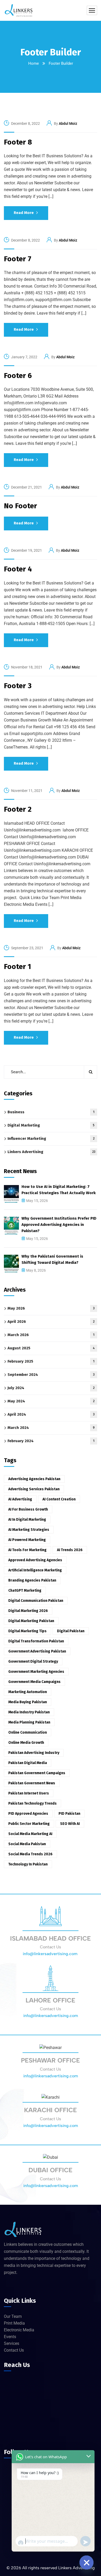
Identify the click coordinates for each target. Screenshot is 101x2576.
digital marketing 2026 (28, 1611)
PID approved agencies (28, 1814)
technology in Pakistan (28, 1864)
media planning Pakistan (29, 1722)
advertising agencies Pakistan (34, 1479)
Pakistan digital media (28, 1763)
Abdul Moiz (68, 123)
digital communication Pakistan (36, 1601)
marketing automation (28, 1692)
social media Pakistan (27, 1844)
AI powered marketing (27, 1540)
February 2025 (51, 1361)
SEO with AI (70, 1824)
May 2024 (51, 1401)
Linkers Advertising (51, 1152)
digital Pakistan (71, 1631)
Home (34, 63)
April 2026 (51, 1322)
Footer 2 (18, 809)
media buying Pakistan (28, 1702)
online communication (28, 1732)
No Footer (20, 506)
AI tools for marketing (27, 1550)
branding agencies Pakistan (32, 1580)
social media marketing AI (30, 1834)
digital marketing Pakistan (31, 1621)
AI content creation (59, 1499)
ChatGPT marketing (25, 1591)
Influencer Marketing (51, 1139)
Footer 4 (18, 569)
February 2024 (51, 1441)
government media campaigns (34, 1682)
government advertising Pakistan (37, 1651)
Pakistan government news (32, 1783)
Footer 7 (18, 259)
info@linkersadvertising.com (51, 1954)
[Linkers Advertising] (19, 10)
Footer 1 (17, 967)
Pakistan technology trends (33, 1803)
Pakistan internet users (29, 1793)
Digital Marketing (51, 1125)
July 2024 (51, 1388)
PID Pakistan (69, 1814)
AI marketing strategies (29, 1530)
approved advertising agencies (35, 1560)
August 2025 (51, 1348)
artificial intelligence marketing (35, 1570)
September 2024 (51, 1375)
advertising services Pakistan (34, 1489)
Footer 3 (18, 686)
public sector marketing (29, 1824)
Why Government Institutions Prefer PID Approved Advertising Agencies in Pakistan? (59, 1225)
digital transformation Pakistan (36, 1641)
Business (51, 1112)
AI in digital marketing (27, 1520)
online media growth (26, 1743)
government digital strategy (33, 1661)
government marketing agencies (36, 1672)
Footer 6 (18, 376)
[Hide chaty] (86, 2562)
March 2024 (51, 1428)
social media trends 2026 (30, 1854)
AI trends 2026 (70, 1550)
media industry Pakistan (29, 1712)
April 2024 (51, 1414)
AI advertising (20, 1499)
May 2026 (51, 1308)
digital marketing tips (27, 1631)
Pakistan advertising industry (34, 1753)
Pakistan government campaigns (37, 1773)
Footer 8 (18, 142)
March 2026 (51, 1335)
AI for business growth (28, 1509)
